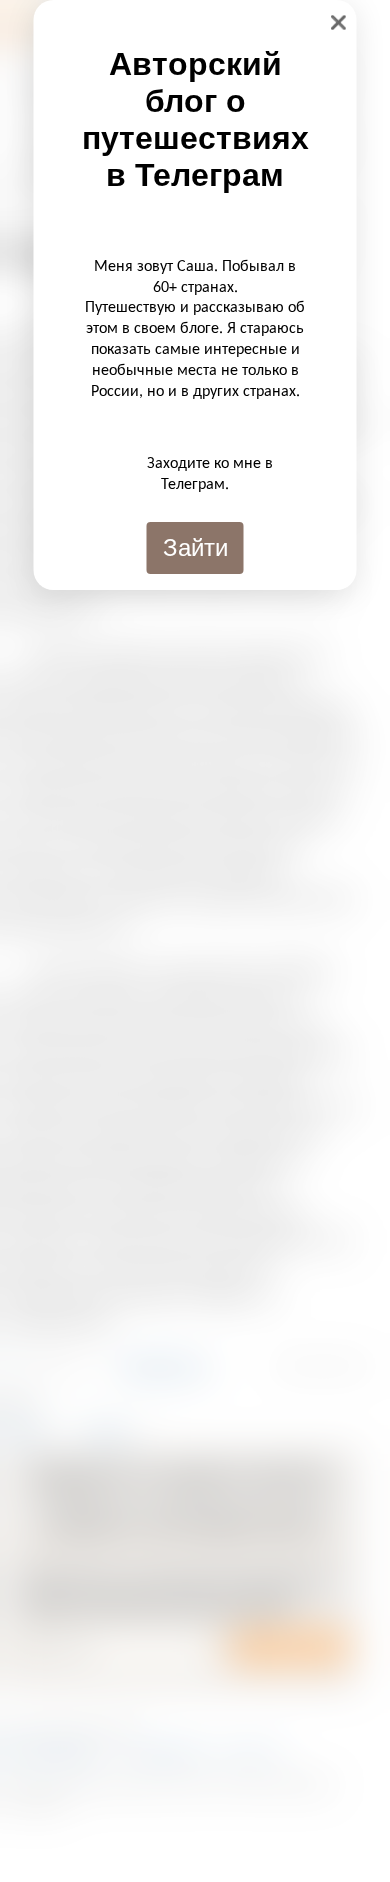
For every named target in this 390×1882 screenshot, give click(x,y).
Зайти (195, 547)
